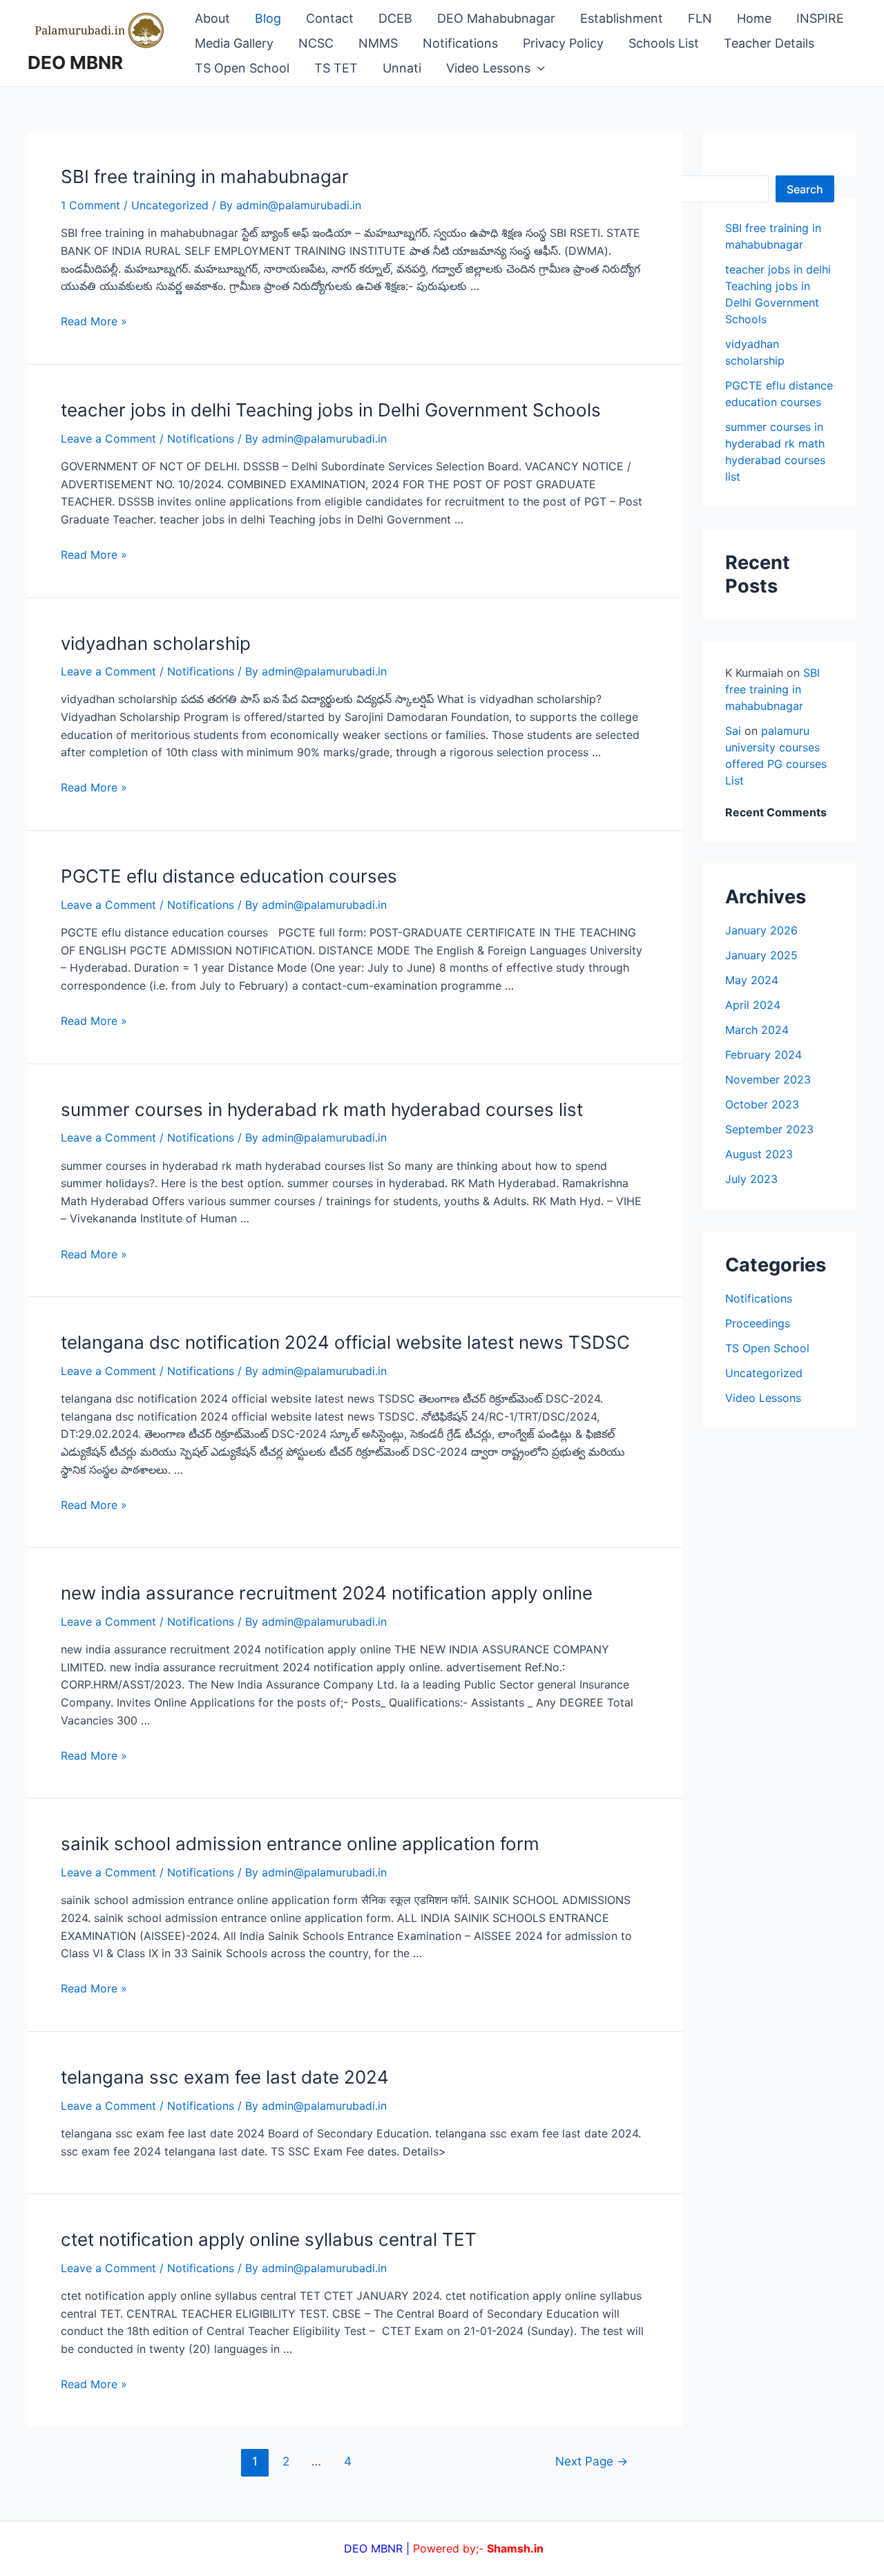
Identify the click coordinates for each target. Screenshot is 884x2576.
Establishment (622, 18)
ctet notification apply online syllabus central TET (269, 2239)
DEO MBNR (75, 63)
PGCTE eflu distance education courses (229, 876)
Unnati (402, 68)
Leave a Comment (108, 439)
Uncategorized (170, 205)
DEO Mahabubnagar (496, 18)
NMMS (378, 43)
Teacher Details (769, 43)
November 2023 (768, 1079)
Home (754, 18)
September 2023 (769, 1129)
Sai (733, 731)
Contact (330, 18)
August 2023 (759, 1154)
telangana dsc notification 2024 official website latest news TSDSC (345, 1342)
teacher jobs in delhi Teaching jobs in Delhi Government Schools (331, 410)
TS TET (336, 68)
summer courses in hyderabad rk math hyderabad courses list (322, 1109)
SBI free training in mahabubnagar (205, 176)
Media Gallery (234, 43)
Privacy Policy (563, 43)
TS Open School (242, 68)
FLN (700, 18)
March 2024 (757, 1030)
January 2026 (761, 930)
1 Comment (90, 205)
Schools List (664, 43)
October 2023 (762, 1104)
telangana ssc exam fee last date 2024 (225, 2077)
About (212, 18)
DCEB (395, 18)
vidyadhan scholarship (156, 643)
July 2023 (751, 1179)
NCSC (316, 43)
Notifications (460, 43)
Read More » (94, 321)
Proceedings (758, 1323)
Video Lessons (488, 68)
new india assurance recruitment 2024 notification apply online (327, 1593)
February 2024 (763, 1055)
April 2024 (753, 1005)
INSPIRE (820, 18)
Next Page (592, 2461)
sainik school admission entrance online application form (300, 1844)
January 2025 (761, 955)
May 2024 (752, 980)
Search (805, 189)
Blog (268, 18)
